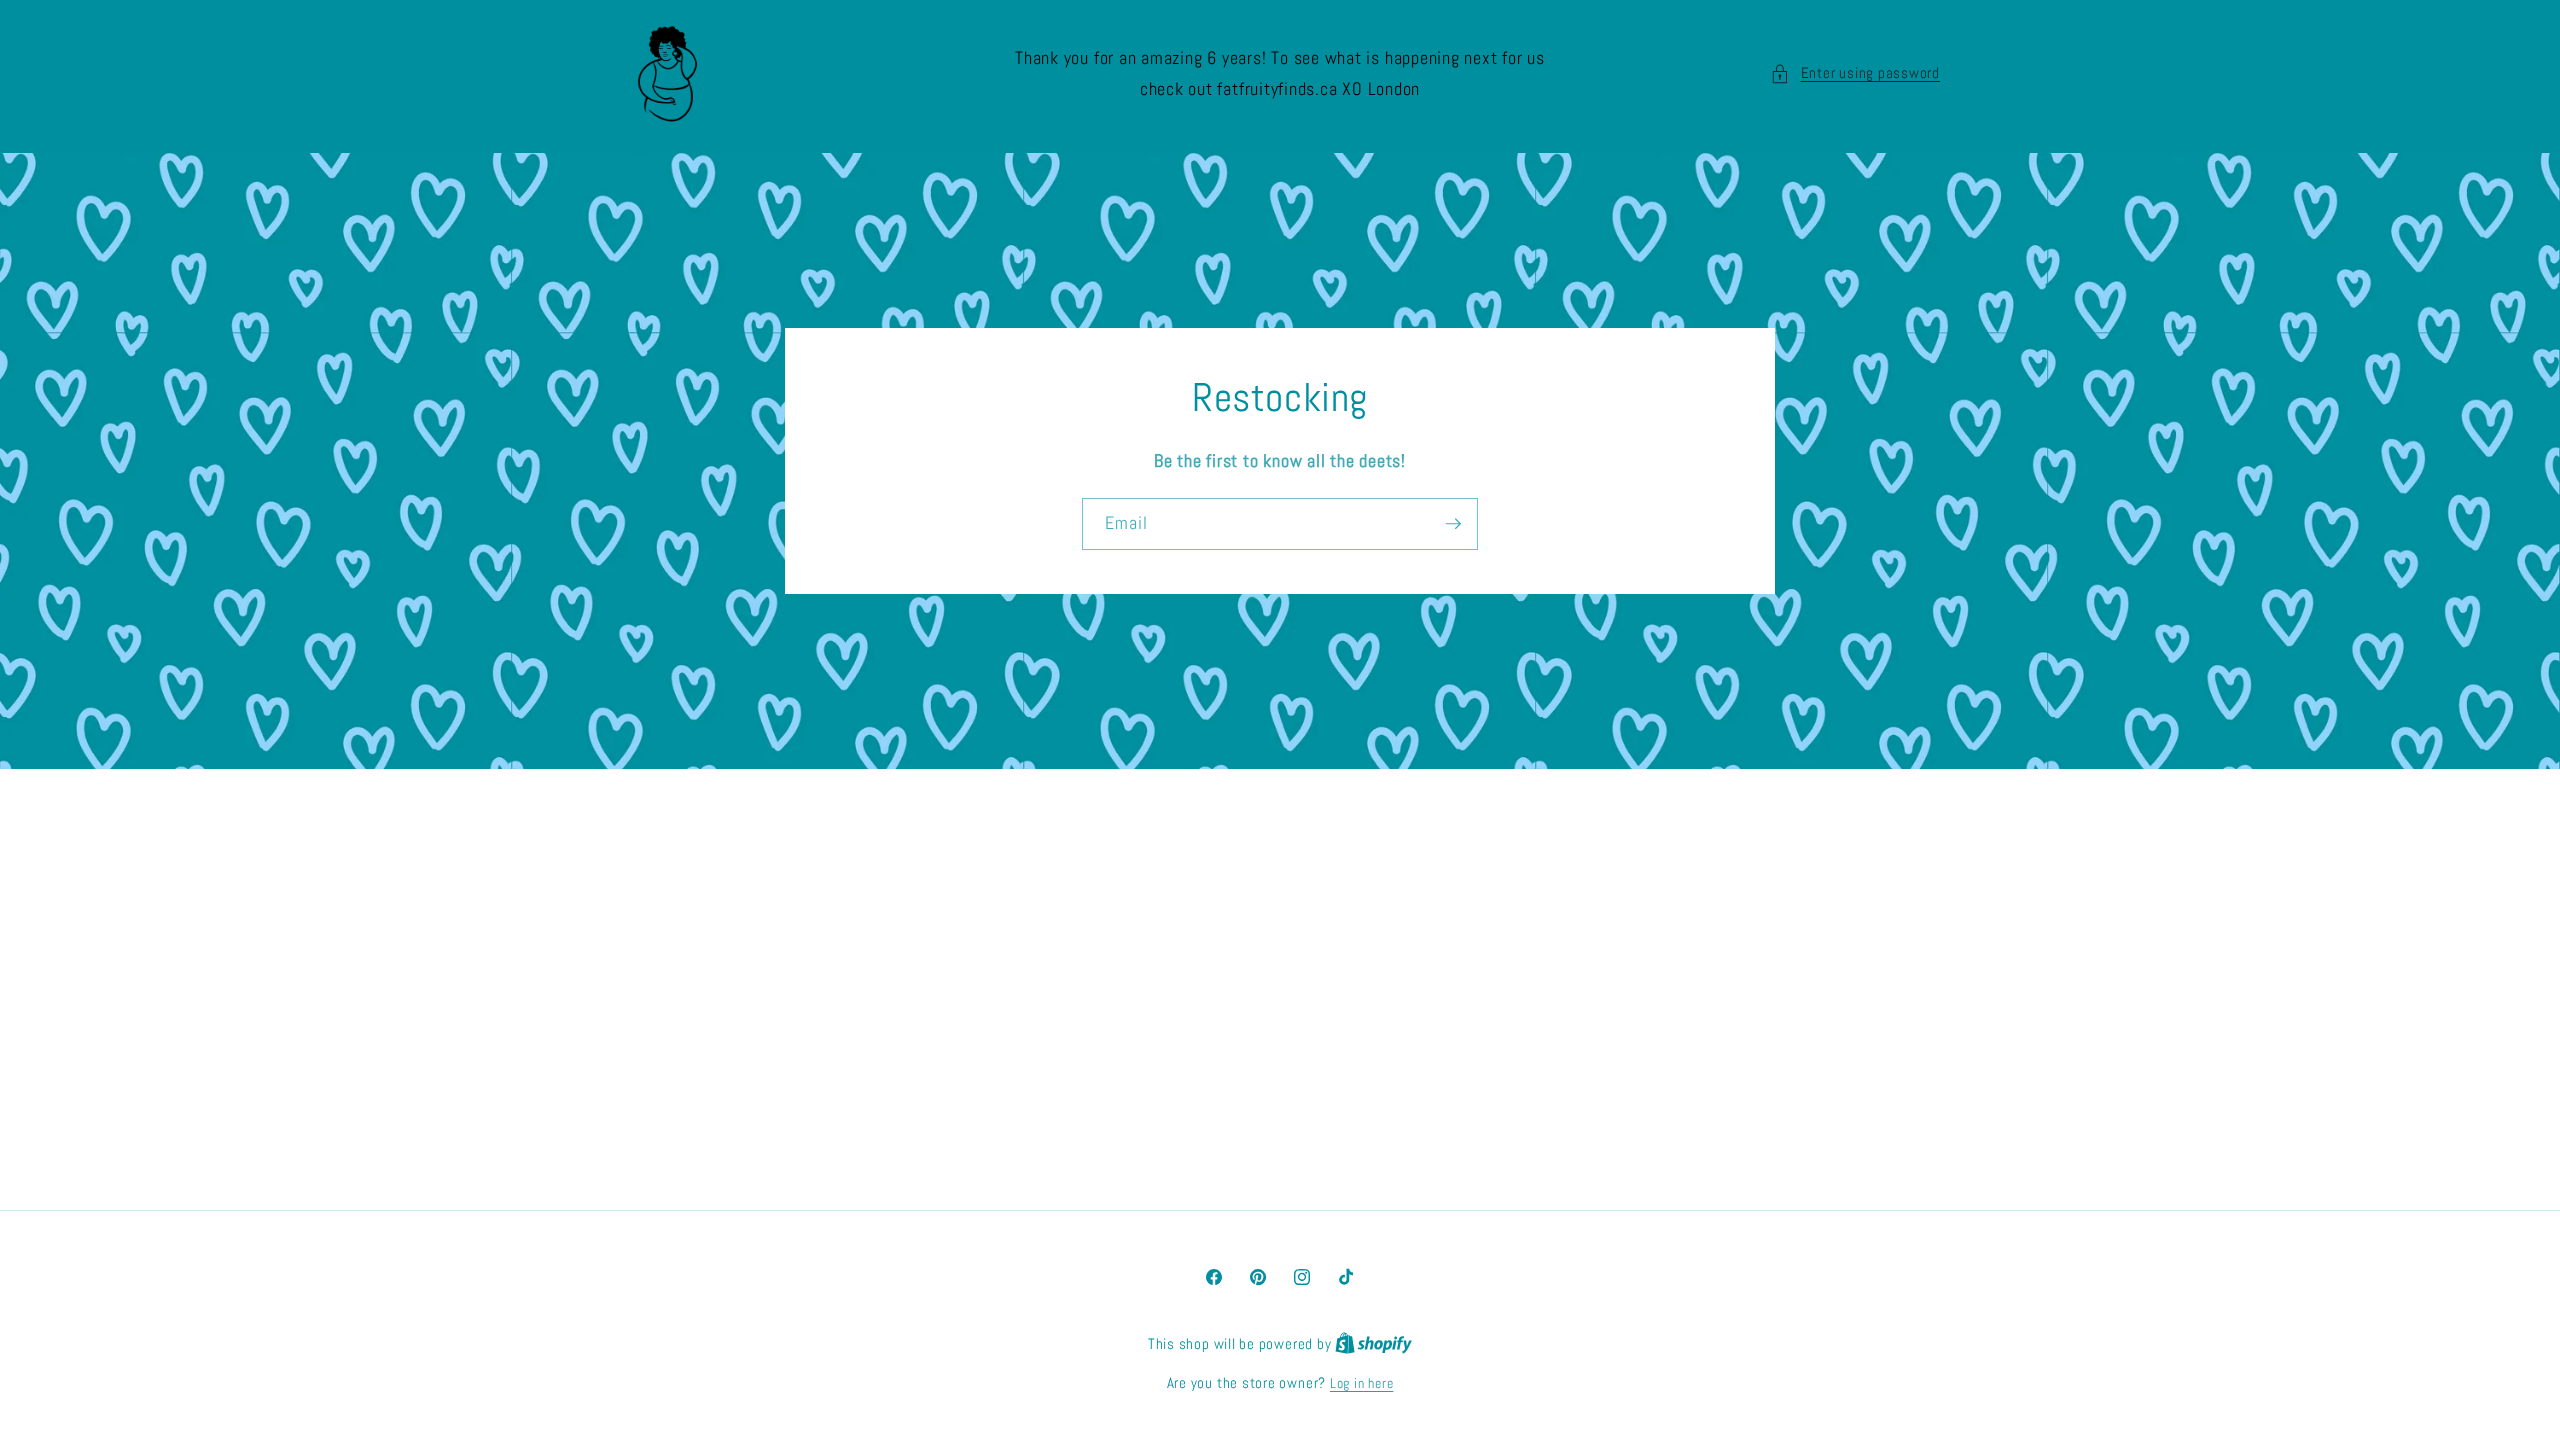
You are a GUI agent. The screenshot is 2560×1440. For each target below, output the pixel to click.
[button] (1855, 73)
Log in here (1361, 1383)
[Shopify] (1373, 1344)
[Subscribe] (1453, 524)
